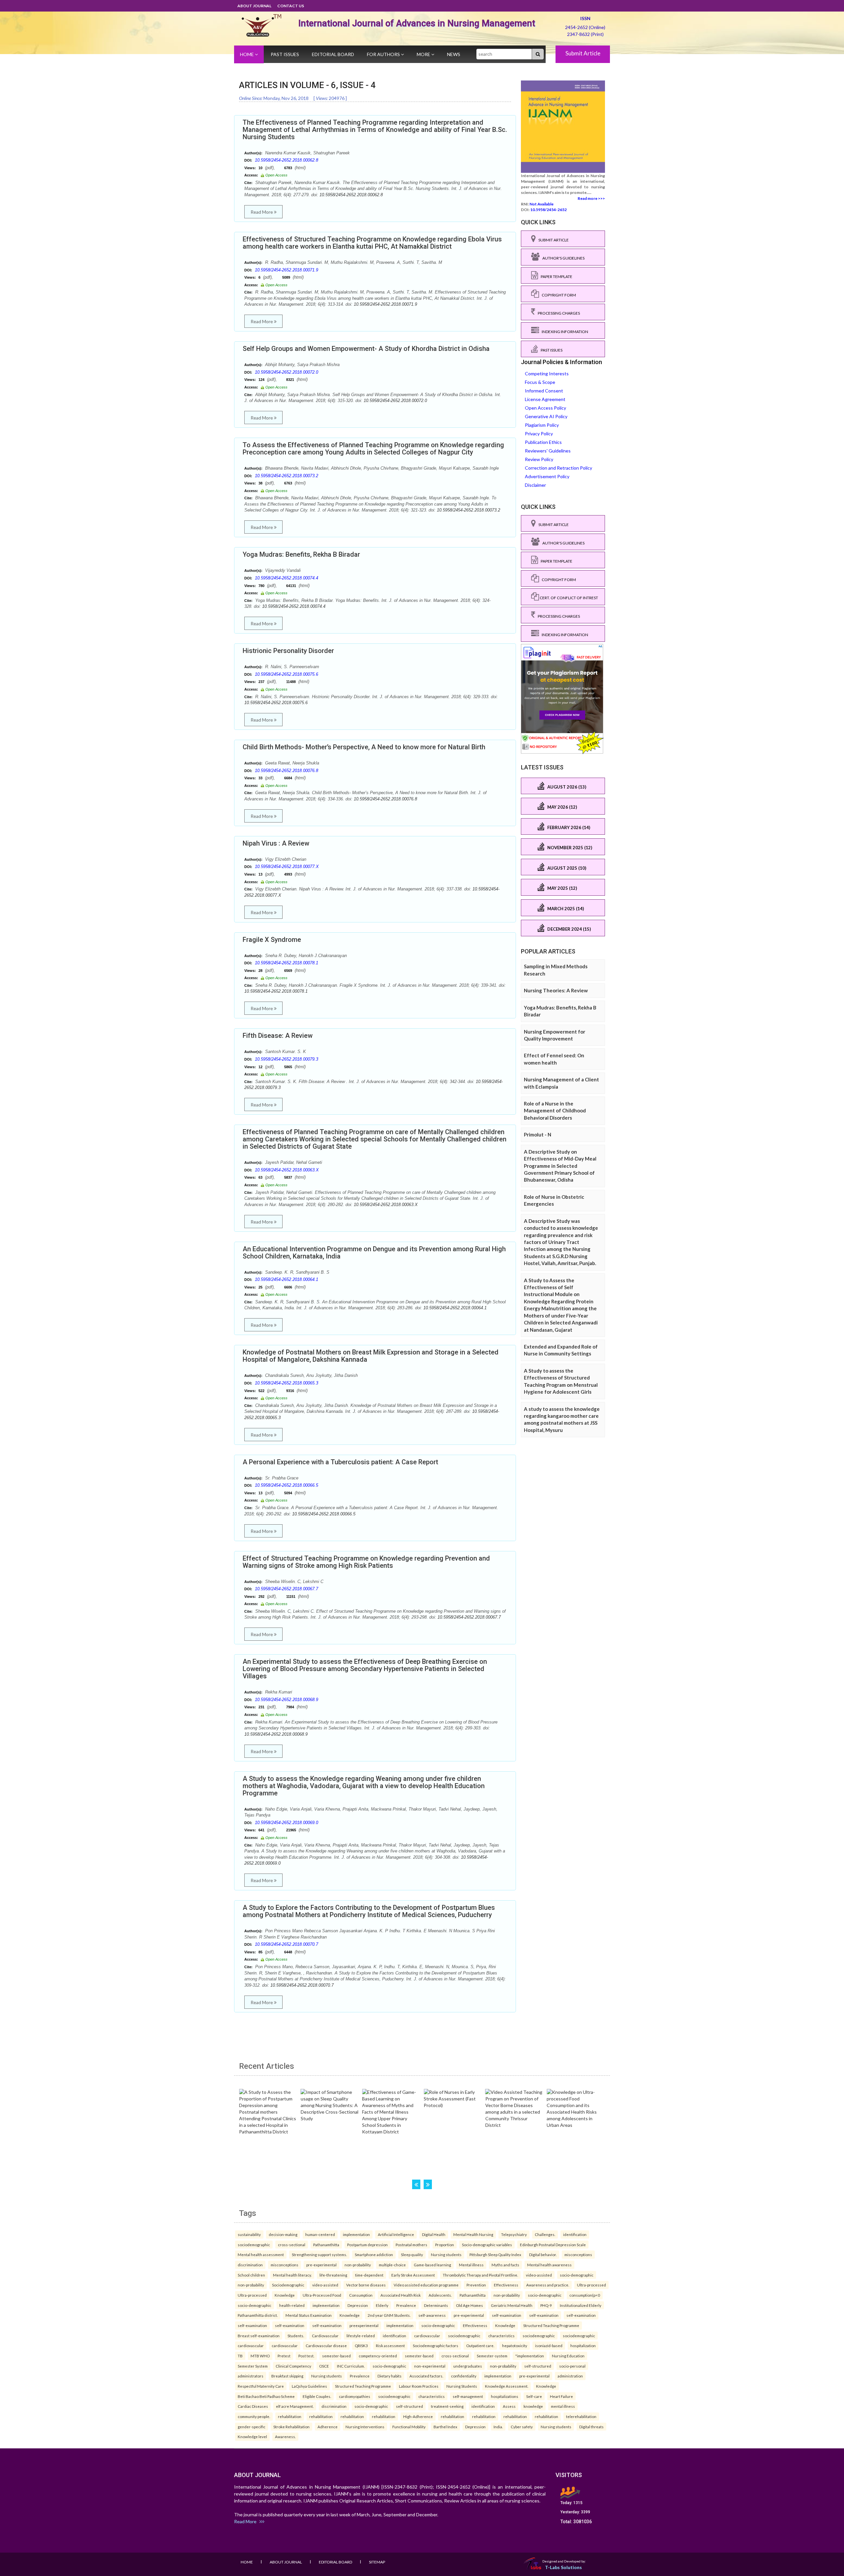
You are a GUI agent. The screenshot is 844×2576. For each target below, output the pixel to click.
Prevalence (406, 2305)
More (424, 54)
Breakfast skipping (287, 2376)
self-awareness (432, 2315)
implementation (356, 2234)
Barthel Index (445, 2427)
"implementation (530, 2356)
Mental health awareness (549, 2265)
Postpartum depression (367, 2245)
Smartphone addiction (374, 2254)
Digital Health (434, 2234)
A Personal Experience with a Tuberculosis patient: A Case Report (340, 1462)
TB (240, 2356)
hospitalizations (505, 2396)
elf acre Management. (295, 2406)
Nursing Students (462, 2386)
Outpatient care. (480, 2345)
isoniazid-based (549, 2345)
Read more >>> (591, 198)
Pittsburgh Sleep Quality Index (495, 2254)
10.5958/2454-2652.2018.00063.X (287, 1170)
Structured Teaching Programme (551, 2325)
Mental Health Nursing (473, 2234)
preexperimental (364, 2325)
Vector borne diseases (366, 2285)
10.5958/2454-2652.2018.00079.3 (286, 1059)
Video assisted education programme (426, 2285)
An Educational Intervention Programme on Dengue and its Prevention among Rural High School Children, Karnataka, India (374, 1253)
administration (570, 2376)
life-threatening (333, 2275)
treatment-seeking (447, 2406)
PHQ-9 (546, 2305)
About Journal (254, 6)
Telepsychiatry (514, 2234)
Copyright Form (558, 295)
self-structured (538, 2366)
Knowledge (285, 2295)
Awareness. (285, 2436)
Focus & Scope (540, 382)
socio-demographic (577, 2275)
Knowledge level (252, 2436)
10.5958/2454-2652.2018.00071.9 (286, 270)
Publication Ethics (543, 442)
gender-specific (252, 2427)
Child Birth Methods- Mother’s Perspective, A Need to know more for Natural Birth (364, 747)
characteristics (501, 2336)
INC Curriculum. (351, 2366)
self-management (468, 2396)
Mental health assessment (261, 2254)
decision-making (283, 2234)
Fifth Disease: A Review (278, 1036)
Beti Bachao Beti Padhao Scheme (266, 2396)
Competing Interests (547, 373)
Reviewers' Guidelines (548, 451)
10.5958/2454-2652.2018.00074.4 (286, 578)
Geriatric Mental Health (512, 2305)
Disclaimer (535, 485)
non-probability (358, 2265)
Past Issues (285, 54)
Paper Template (555, 277)
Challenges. (545, 2234)
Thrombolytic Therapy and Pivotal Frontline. (480, 2275)
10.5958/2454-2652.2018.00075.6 (286, 674)
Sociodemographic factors (436, 2345)
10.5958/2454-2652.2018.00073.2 (286, 476)
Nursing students (446, 2254)
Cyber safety (522, 2427)
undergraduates (468, 2366)
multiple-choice (392, 2265)
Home (247, 54)
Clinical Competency (293, 2366)
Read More (262, 212)
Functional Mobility (409, 2427)
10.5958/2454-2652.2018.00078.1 (286, 963)
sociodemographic (254, 2245)
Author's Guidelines (562, 258)
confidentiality (464, 2376)
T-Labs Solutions (563, 2567)
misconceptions (578, 2254)
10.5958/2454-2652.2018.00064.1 (286, 1279)
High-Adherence (418, 2416)
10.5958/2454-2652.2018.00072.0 (286, 372)
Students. (296, 2336)
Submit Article (583, 53)
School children (251, 2275)
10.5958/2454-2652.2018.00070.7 (286, 1944)
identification (575, 2234)
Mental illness (471, 2265)
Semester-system (492, 2356)
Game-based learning (432, 2265)
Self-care (534, 2396)
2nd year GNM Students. (389, 2315)
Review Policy (539, 459)
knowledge (533, 2406)
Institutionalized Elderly (581, 2305)
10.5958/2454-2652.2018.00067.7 (286, 1589)
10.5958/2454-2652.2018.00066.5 (286, 1485)
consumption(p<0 (585, 2295)
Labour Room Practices (419, 2386)
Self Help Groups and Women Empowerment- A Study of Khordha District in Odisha (366, 349)
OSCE (324, 2366)
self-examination (507, 2315)
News (454, 54)
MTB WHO (260, 2356)
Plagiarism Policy (542, 425)
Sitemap (377, 2562)
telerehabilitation (581, 2416)
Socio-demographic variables (487, 2245)
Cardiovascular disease (326, 2345)
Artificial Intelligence (396, 2234)
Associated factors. (426, 2376)
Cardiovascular (325, 2336)
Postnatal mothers (411, 2245)
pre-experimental (321, 2265)
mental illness (563, 2406)
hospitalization (583, 2345)
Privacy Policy (539, 434)
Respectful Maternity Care (261, 2386)
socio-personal (572, 2366)
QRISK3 (361, 2345)
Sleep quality (412, 2254)
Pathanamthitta (326, 2245)
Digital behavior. (543, 2254)
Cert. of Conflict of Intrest (569, 598)
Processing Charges (558, 313)
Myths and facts (505, 2265)
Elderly (382, 2305)
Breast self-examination (259, 2336)
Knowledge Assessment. (507, 2386)
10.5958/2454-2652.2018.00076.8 (286, 771)
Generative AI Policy (546, 416)
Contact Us (291, 6)
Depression (358, 2305)
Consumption (361, 2295)
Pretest (284, 2356)
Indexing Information (564, 332)
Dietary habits (390, 2376)
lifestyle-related (361, 2336)
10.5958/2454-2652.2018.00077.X (287, 867)
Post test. (306, 2356)
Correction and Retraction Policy (558, 468)
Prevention (476, 2285)
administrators (251, 2376)
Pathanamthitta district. (258, 2315)
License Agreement (545, 399)
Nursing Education (568, 2356)
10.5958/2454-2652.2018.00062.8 (286, 160)
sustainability (249, 2234)
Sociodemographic (288, 2285)
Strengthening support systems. (319, 2254)
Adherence (328, 2427)
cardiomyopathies (355, 2396)
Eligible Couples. (317, 2396)
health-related (292, 2305)
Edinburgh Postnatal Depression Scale (553, 2245)
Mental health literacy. (292, 2275)
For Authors (384, 54)
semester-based (336, 2356)
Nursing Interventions (365, 2427)
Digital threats (591, 2427)
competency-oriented (378, 2356)
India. (498, 2427)
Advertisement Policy (547, 476)
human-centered (320, 2234)
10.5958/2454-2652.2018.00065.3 (286, 1383)
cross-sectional (292, 2245)
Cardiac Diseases (253, 2406)
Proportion (445, 2245)
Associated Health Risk (401, 2295)
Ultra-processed (591, 2285)
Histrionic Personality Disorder (288, 651)
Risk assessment (390, 2345)
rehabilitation (290, 2416)
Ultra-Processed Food (322, 2295)
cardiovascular (427, 2336)
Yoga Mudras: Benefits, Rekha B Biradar (301, 554)
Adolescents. (440, 2295)
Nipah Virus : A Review (276, 843)
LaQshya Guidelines (309, 2386)
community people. (254, 2416)
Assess (509, 2406)
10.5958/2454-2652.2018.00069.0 (286, 1823)
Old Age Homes (469, 2305)
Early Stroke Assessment (413, 2275)
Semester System (253, 2366)
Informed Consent (544, 391)
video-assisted (539, 2275)
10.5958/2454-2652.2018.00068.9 (286, 1700)
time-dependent (369, 2275)
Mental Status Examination (309, 2315)
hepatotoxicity (515, 2345)
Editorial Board (333, 54)
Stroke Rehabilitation (291, 2427)
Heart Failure (561, 2396)
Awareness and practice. (548, 2285)
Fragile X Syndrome (272, 940)
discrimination (250, 2265)
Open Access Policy (545, 408)
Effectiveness (506, 2285)
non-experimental (430, 2366)
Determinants (436, 2305)
